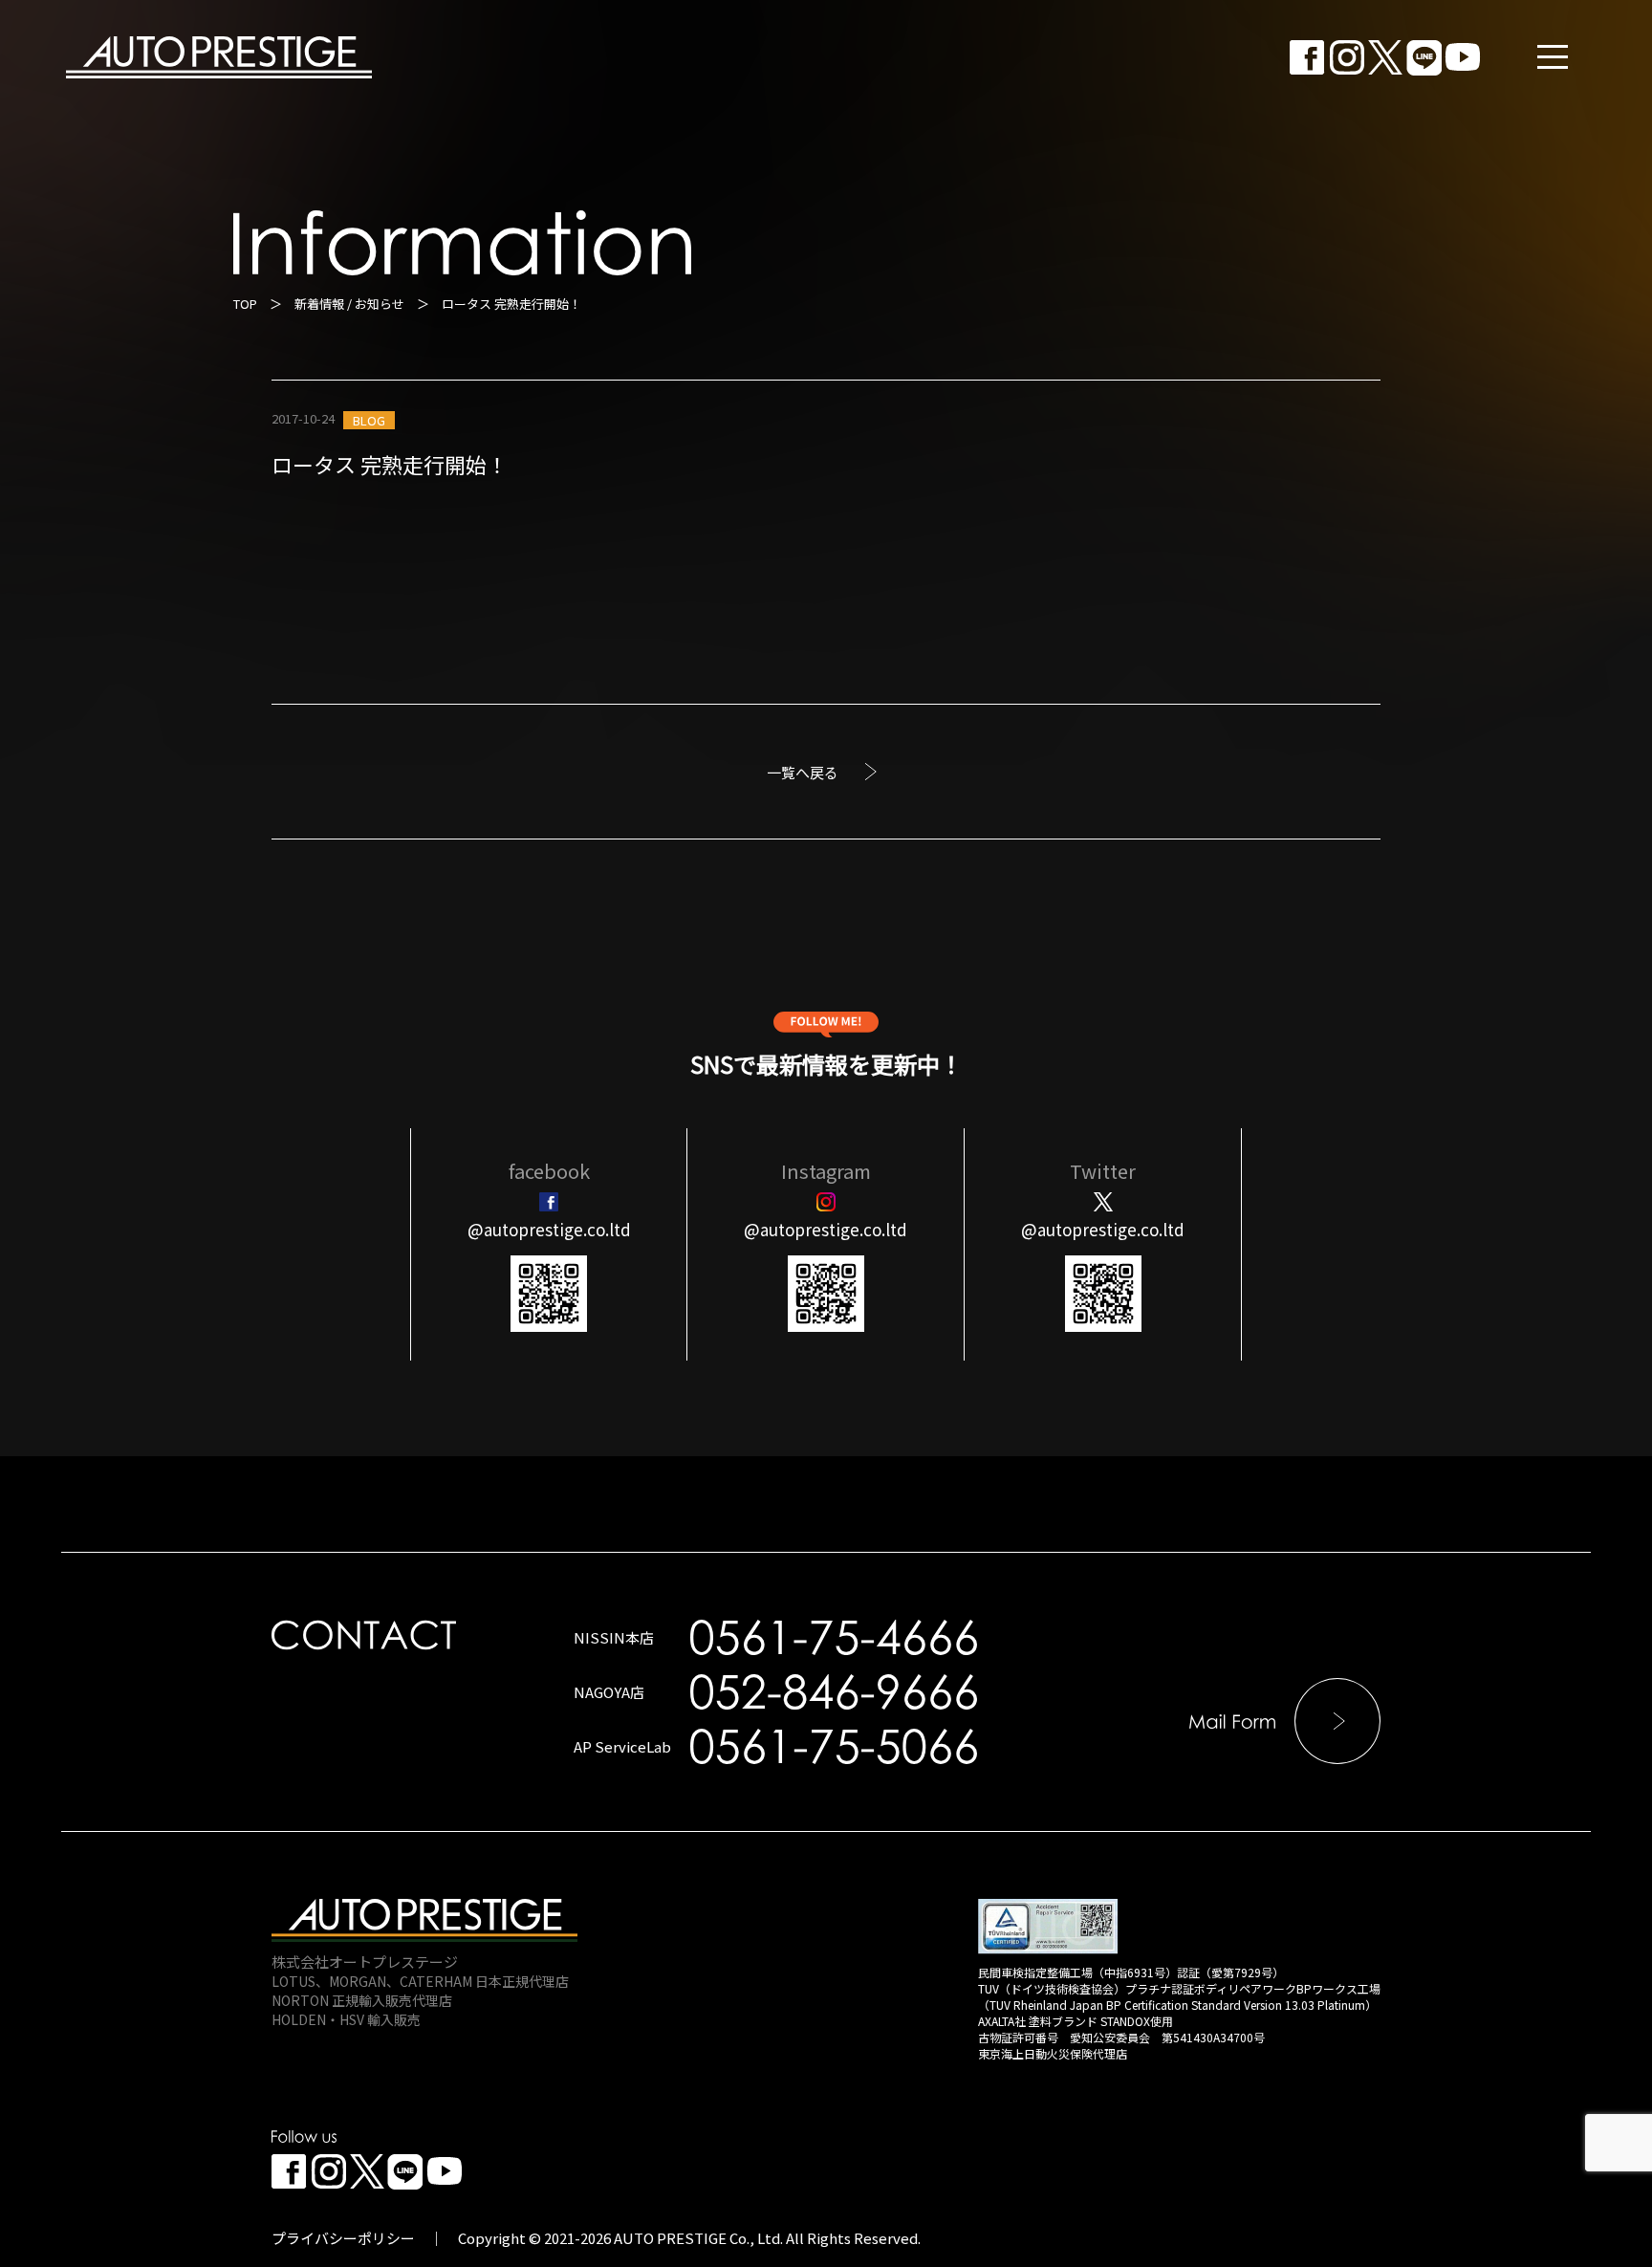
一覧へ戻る (803, 772)
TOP (245, 304)
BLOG (369, 420)
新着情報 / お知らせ (349, 304)
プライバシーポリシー (343, 2238)
